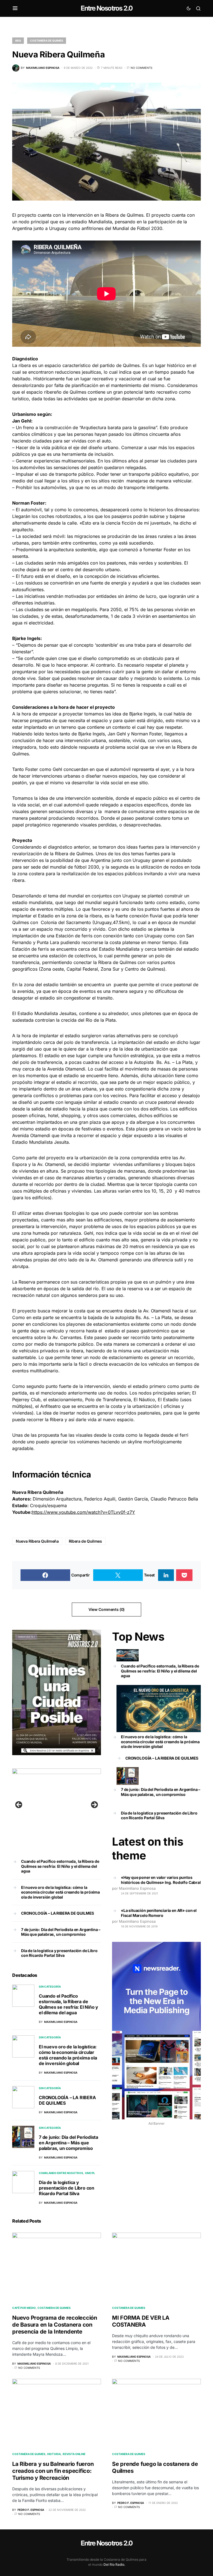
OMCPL (90, 2173)
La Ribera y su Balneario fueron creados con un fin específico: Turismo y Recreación (53, 2471)
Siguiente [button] (94, 1805)
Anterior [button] (19, 1805)
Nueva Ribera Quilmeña (37, 1541)
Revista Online (74, 2454)
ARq (18, 41)
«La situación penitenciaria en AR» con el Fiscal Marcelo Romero (159, 1913)
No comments (141, 68)
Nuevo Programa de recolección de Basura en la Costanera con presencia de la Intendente (55, 2325)
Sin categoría (50, 1987)
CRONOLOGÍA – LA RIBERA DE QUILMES (58, 1913)
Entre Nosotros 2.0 (107, 8)
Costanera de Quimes (47, 41)
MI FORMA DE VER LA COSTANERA (141, 2321)
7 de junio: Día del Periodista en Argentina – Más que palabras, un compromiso (61, 1932)
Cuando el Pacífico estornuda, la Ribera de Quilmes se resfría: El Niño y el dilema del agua (60, 1866)
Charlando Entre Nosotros (61, 2173)
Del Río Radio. (114, 2564)
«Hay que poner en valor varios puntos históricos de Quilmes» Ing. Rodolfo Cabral (161, 1880)
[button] (15, 8)
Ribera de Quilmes (85, 1541)
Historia (54, 2454)
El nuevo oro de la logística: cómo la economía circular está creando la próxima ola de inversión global (60, 1892)
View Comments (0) (106, 1609)
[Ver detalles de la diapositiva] (57, 1806)
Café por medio (24, 2308)
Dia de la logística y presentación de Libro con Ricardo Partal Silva (59, 1953)
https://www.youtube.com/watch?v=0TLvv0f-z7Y (83, 1512)
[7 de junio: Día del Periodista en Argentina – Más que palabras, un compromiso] (128, 1776)
